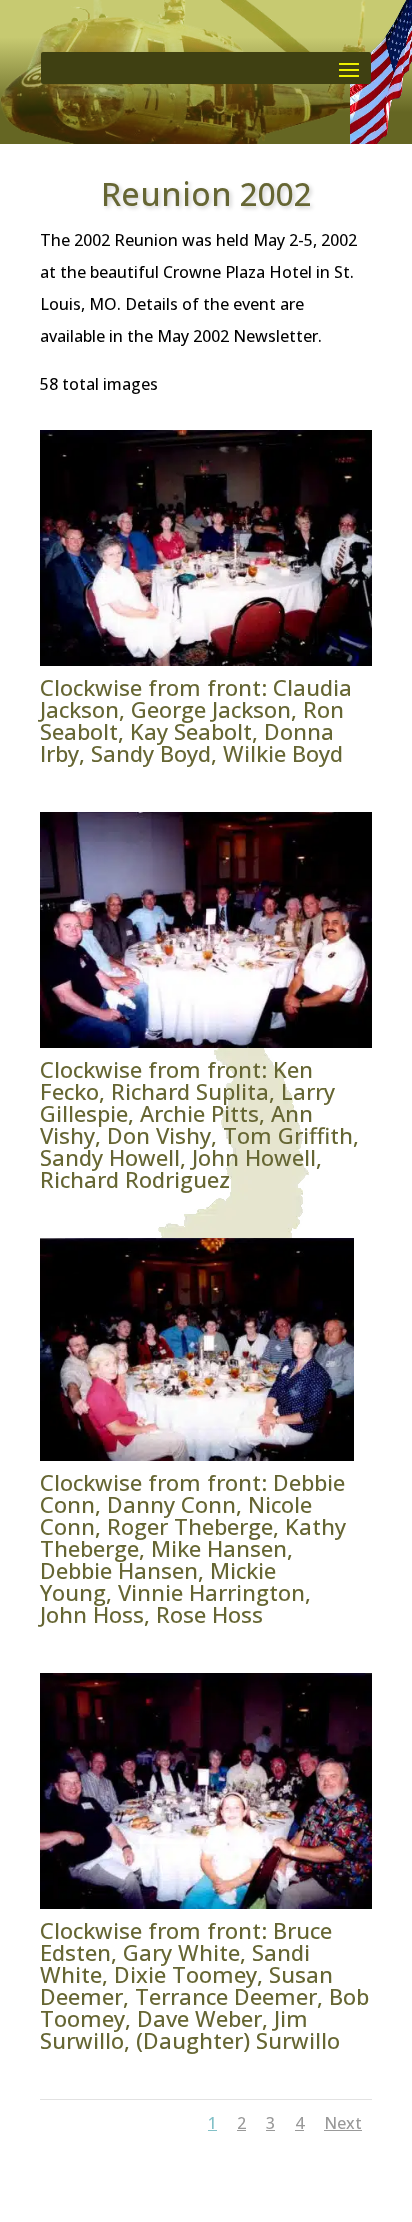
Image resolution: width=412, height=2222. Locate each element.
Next (343, 2123)
